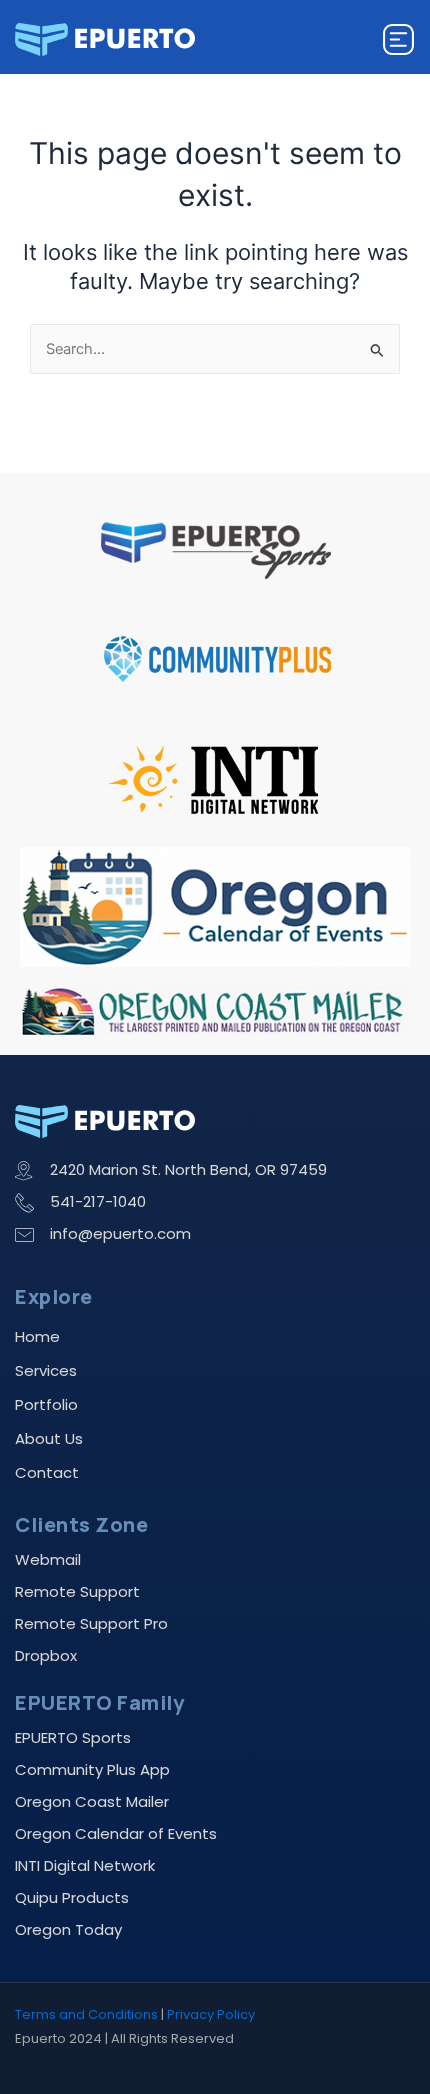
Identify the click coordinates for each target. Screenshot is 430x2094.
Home (37, 1336)
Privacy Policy (211, 2014)
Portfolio (46, 1404)
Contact (47, 1472)
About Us (49, 1438)
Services (46, 1370)
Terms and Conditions (86, 2014)
